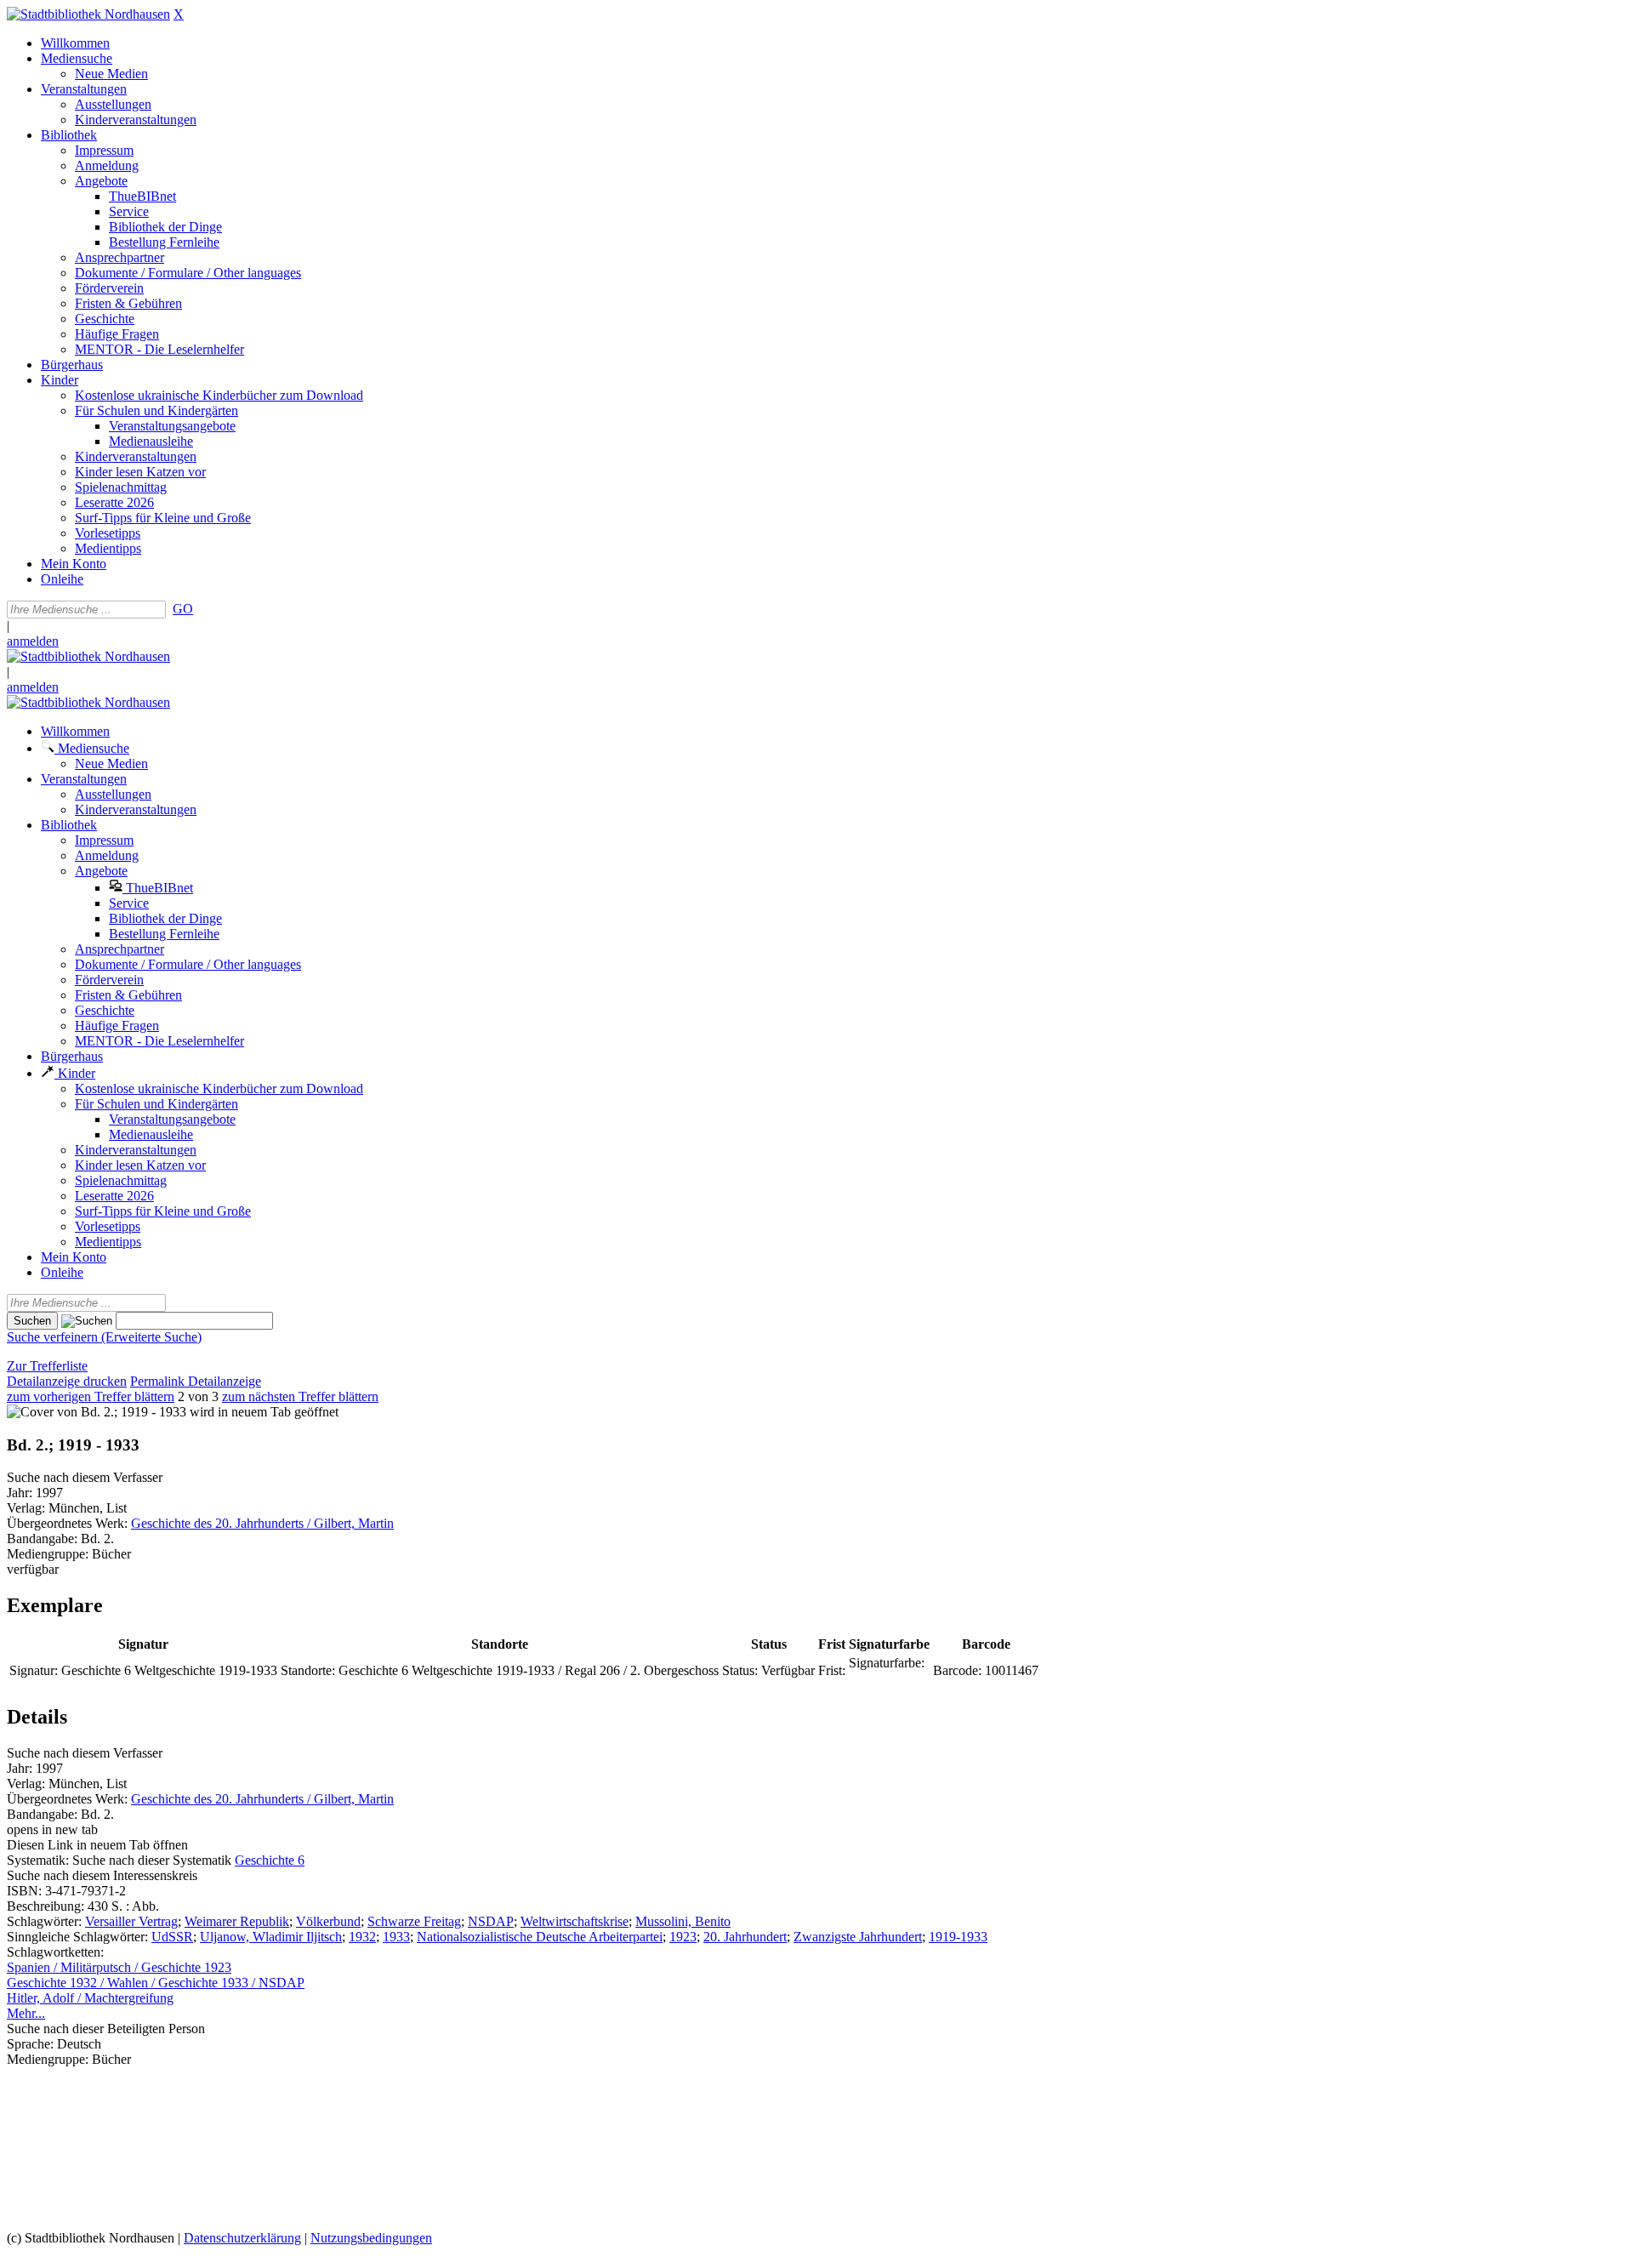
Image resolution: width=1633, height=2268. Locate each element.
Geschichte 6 (270, 1860)
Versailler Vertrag (131, 1921)
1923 (683, 1937)
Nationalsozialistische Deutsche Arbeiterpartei (540, 1937)
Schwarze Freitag (414, 1921)
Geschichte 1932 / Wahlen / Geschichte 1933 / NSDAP (156, 1983)
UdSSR (172, 1937)
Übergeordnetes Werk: (69, 1523)
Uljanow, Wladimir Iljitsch (271, 1937)
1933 (396, 1937)
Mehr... (26, 2013)
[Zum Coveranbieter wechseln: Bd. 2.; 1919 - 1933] (97, 1412)
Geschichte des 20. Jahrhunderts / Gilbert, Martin (262, 1523)
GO (183, 609)
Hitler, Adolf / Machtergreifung (90, 1998)
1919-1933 (958, 1937)
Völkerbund (328, 1921)
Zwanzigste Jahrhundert (858, 1937)
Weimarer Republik (237, 1921)
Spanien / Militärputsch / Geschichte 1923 (119, 1967)
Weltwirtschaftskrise (575, 1921)
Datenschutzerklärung (242, 2238)
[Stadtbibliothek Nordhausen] (88, 14)
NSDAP (491, 1921)
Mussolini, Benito (683, 1921)
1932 (362, 1937)
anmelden (33, 641)
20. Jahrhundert (745, 1937)
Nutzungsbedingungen (371, 2238)
